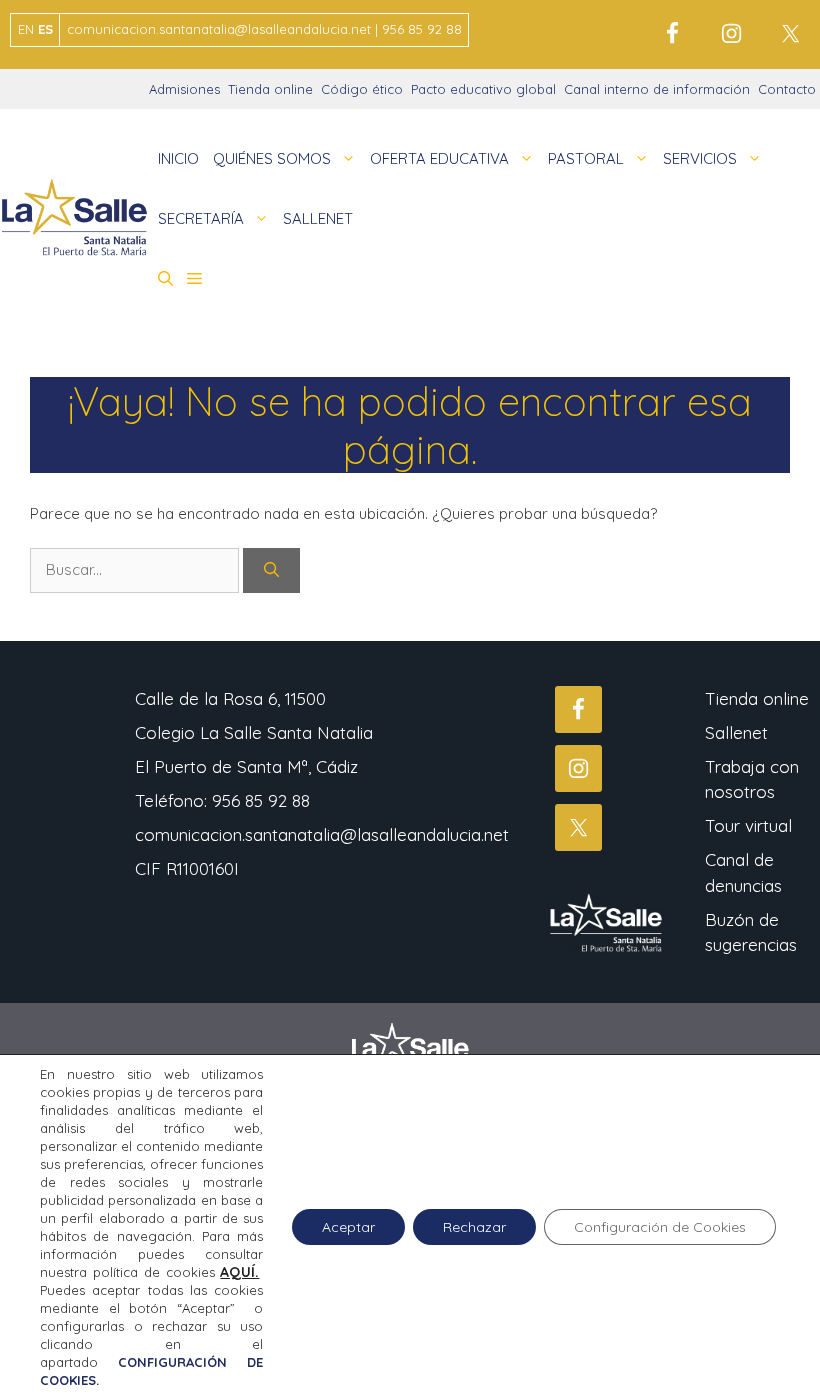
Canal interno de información (657, 89)
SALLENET (318, 218)
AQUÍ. (239, 1272)
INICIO (178, 158)
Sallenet (736, 732)
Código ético (362, 89)
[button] (165, 279)
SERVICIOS (700, 158)
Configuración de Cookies (660, 1227)
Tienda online (270, 89)
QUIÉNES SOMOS (272, 158)
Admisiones (184, 89)
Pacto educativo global (483, 89)
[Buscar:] (136, 569)
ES (45, 29)
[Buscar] (271, 570)
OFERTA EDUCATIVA (439, 158)
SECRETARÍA (201, 218)
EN (26, 29)
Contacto (787, 89)
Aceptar (348, 1227)
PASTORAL (586, 158)
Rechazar (474, 1227)
